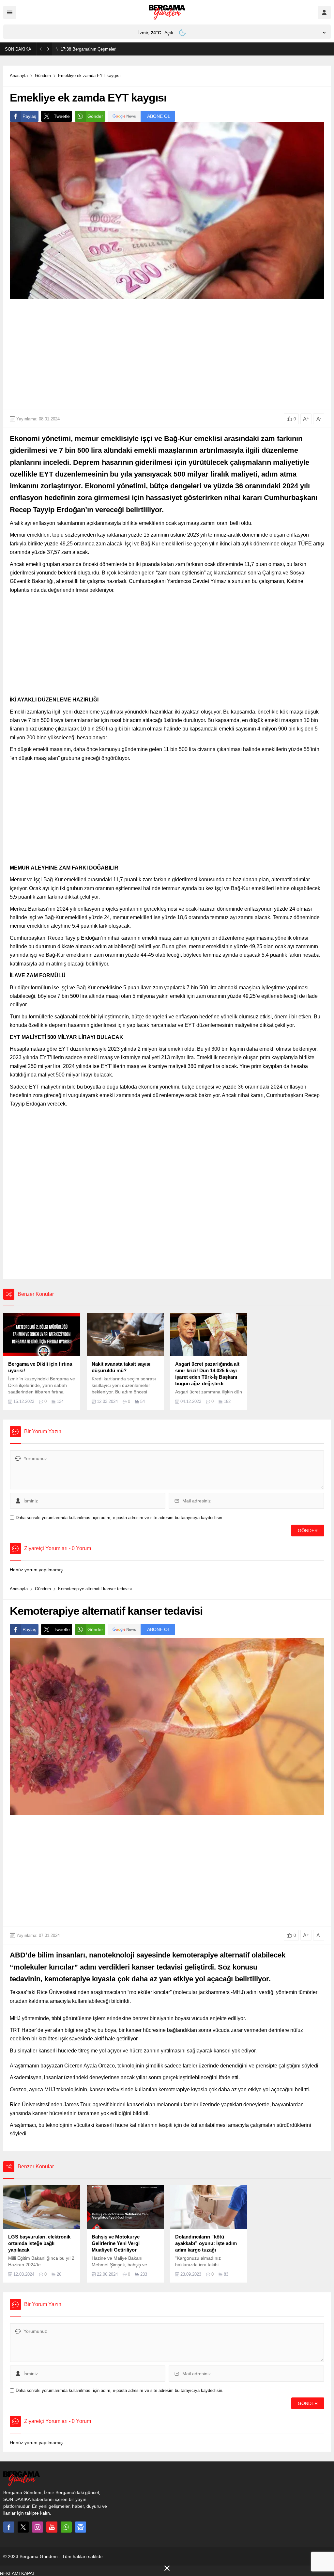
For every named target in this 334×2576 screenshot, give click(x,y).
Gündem (43, 76)
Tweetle (62, 116)
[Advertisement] (167, 354)
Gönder (95, 116)
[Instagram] (38, 2527)
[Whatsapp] (66, 2527)
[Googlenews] (81, 2527)
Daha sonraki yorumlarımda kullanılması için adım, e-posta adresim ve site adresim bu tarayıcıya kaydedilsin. (120, 1518)
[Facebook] (9, 2527)
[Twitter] (23, 2527)
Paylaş (29, 116)
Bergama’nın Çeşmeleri (89, 49)
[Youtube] (52, 2527)
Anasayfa (19, 76)
